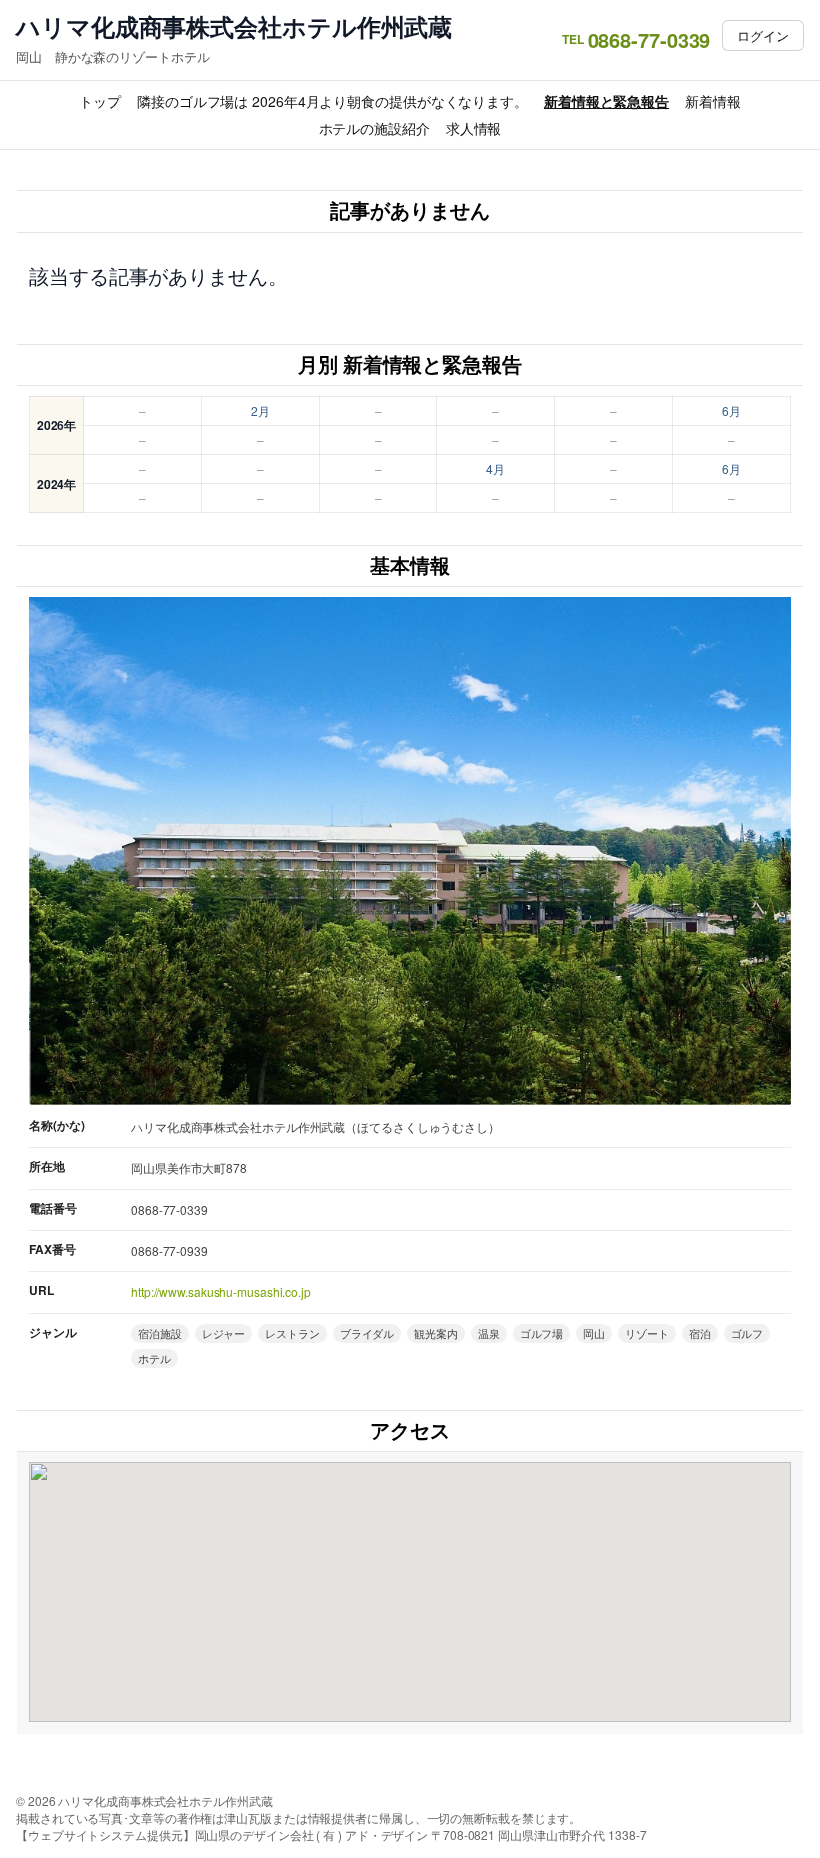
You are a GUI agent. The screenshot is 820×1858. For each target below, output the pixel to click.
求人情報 (474, 128)
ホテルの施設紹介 (374, 128)
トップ (100, 101)
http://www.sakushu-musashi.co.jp (221, 1291)
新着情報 (713, 101)
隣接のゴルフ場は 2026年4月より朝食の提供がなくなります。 (332, 101)
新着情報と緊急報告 (606, 101)
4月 (495, 468)
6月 (731, 410)
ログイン (763, 35)
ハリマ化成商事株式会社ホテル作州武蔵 (234, 26)
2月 (260, 410)
